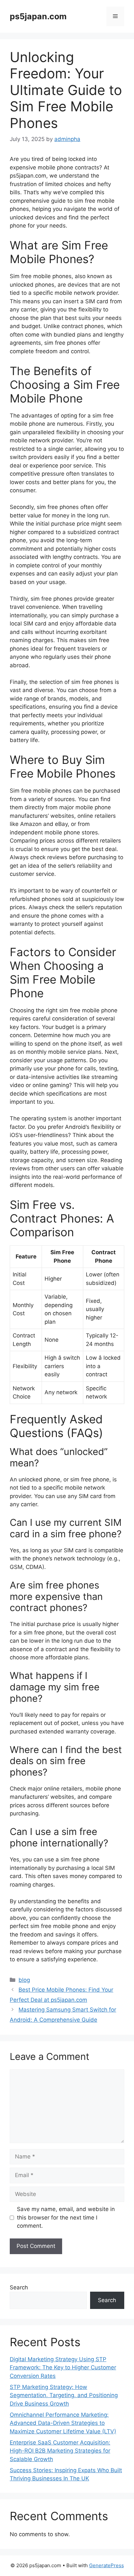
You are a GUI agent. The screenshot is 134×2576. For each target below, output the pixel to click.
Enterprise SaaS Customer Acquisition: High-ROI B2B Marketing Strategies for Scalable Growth (60, 2451)
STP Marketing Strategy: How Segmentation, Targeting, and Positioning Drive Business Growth (64, 2395)
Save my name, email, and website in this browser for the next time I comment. (66, 2217)
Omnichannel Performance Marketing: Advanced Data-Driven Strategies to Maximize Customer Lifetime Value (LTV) (63, 2423)
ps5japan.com (38, 16)
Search (19, 2287)
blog (24, 1980)
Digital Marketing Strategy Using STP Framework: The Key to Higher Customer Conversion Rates (63, 2368)
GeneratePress (107, 2565)
